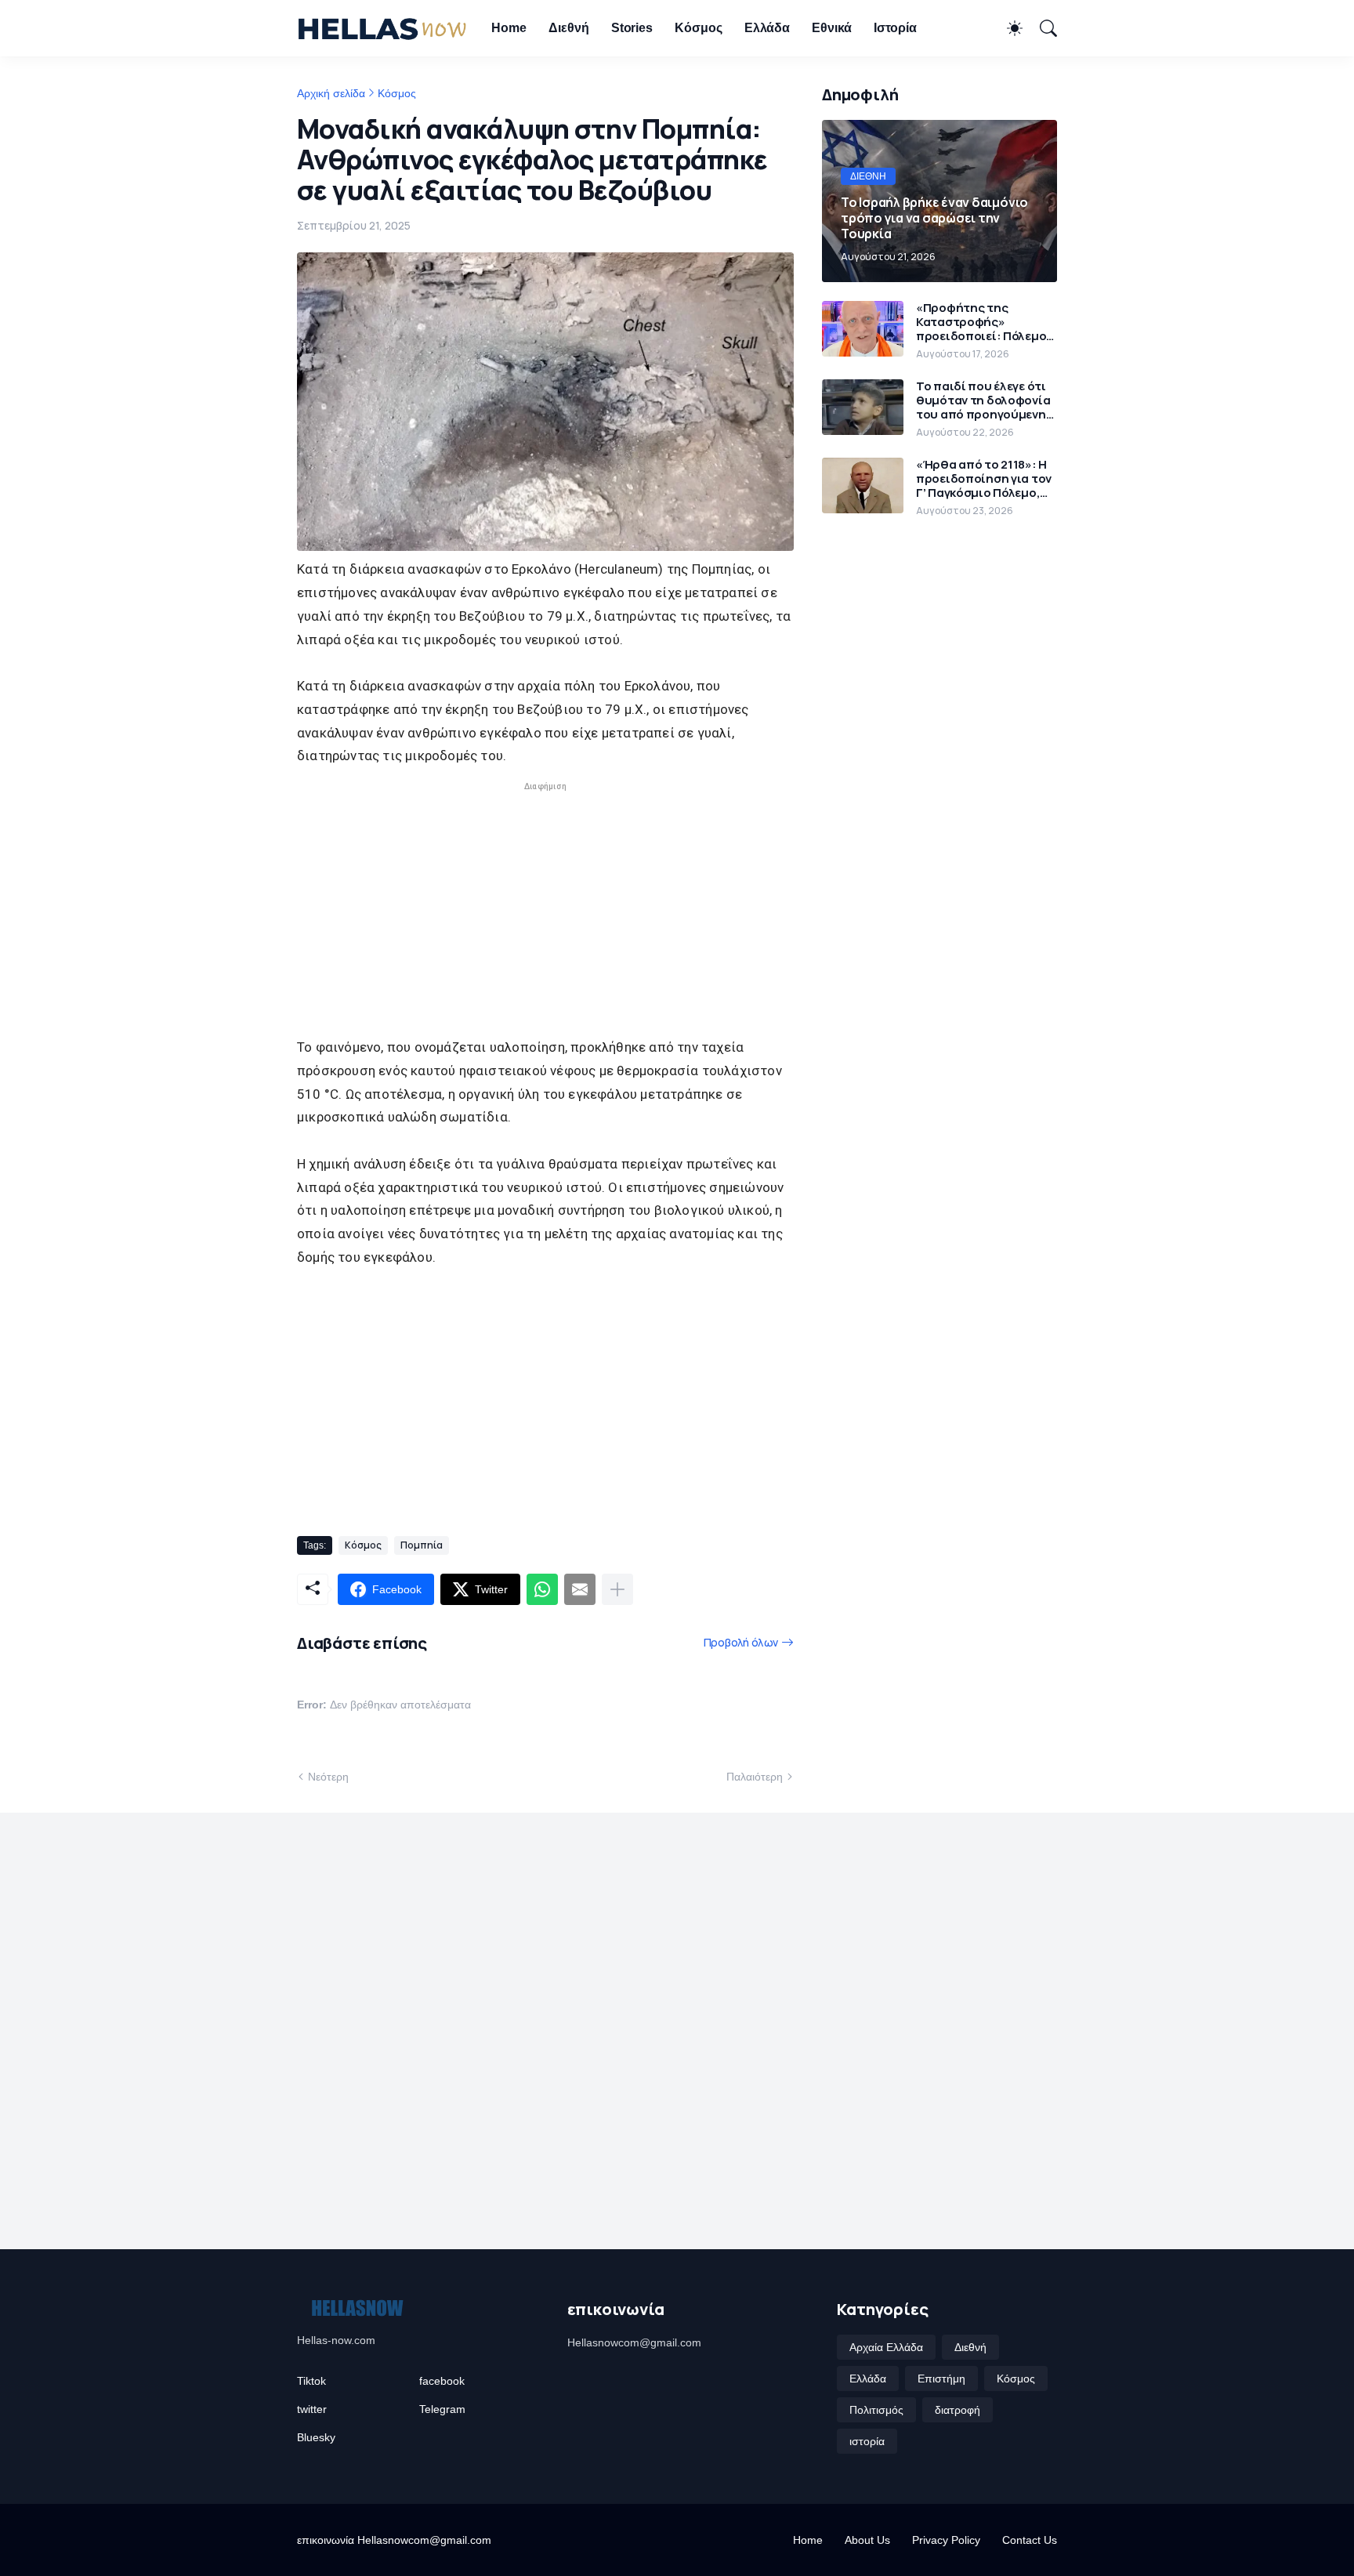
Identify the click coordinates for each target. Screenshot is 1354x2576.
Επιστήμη (941, 2379)
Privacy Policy (946, 2540)
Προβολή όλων (741, 1642)
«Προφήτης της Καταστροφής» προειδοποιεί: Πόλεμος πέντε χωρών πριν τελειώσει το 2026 (985, 322)
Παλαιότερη (755, 1777)
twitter (312, 2409)
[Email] (580, 1589)
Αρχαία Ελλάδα (886, 2347)
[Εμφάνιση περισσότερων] (617, 1589)
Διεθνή (569, 28)
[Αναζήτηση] (1041, 28)
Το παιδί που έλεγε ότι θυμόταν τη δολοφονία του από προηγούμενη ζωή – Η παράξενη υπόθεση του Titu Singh (986, 400)
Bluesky (316, 2437)
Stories (632, 28)
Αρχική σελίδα (331, 93)
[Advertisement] (545, 896)
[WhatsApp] (542, 1589)
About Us (867, 2540)
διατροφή (958, 2410)
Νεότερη (328, 1777)
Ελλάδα (768, 28)
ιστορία (867, 2441)
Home (509, 28)
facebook (442, 2381)
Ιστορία (895, 28)
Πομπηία (422, 1545)
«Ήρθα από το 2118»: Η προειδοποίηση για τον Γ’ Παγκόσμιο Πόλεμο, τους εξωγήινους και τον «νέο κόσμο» (984, 479)
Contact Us (1030, 2540)
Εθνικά (832, 28)
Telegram (442, 2409)
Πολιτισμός (876, 2410)
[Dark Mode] (1007, 28)
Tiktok (311, 2381)
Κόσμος (699, 28)
